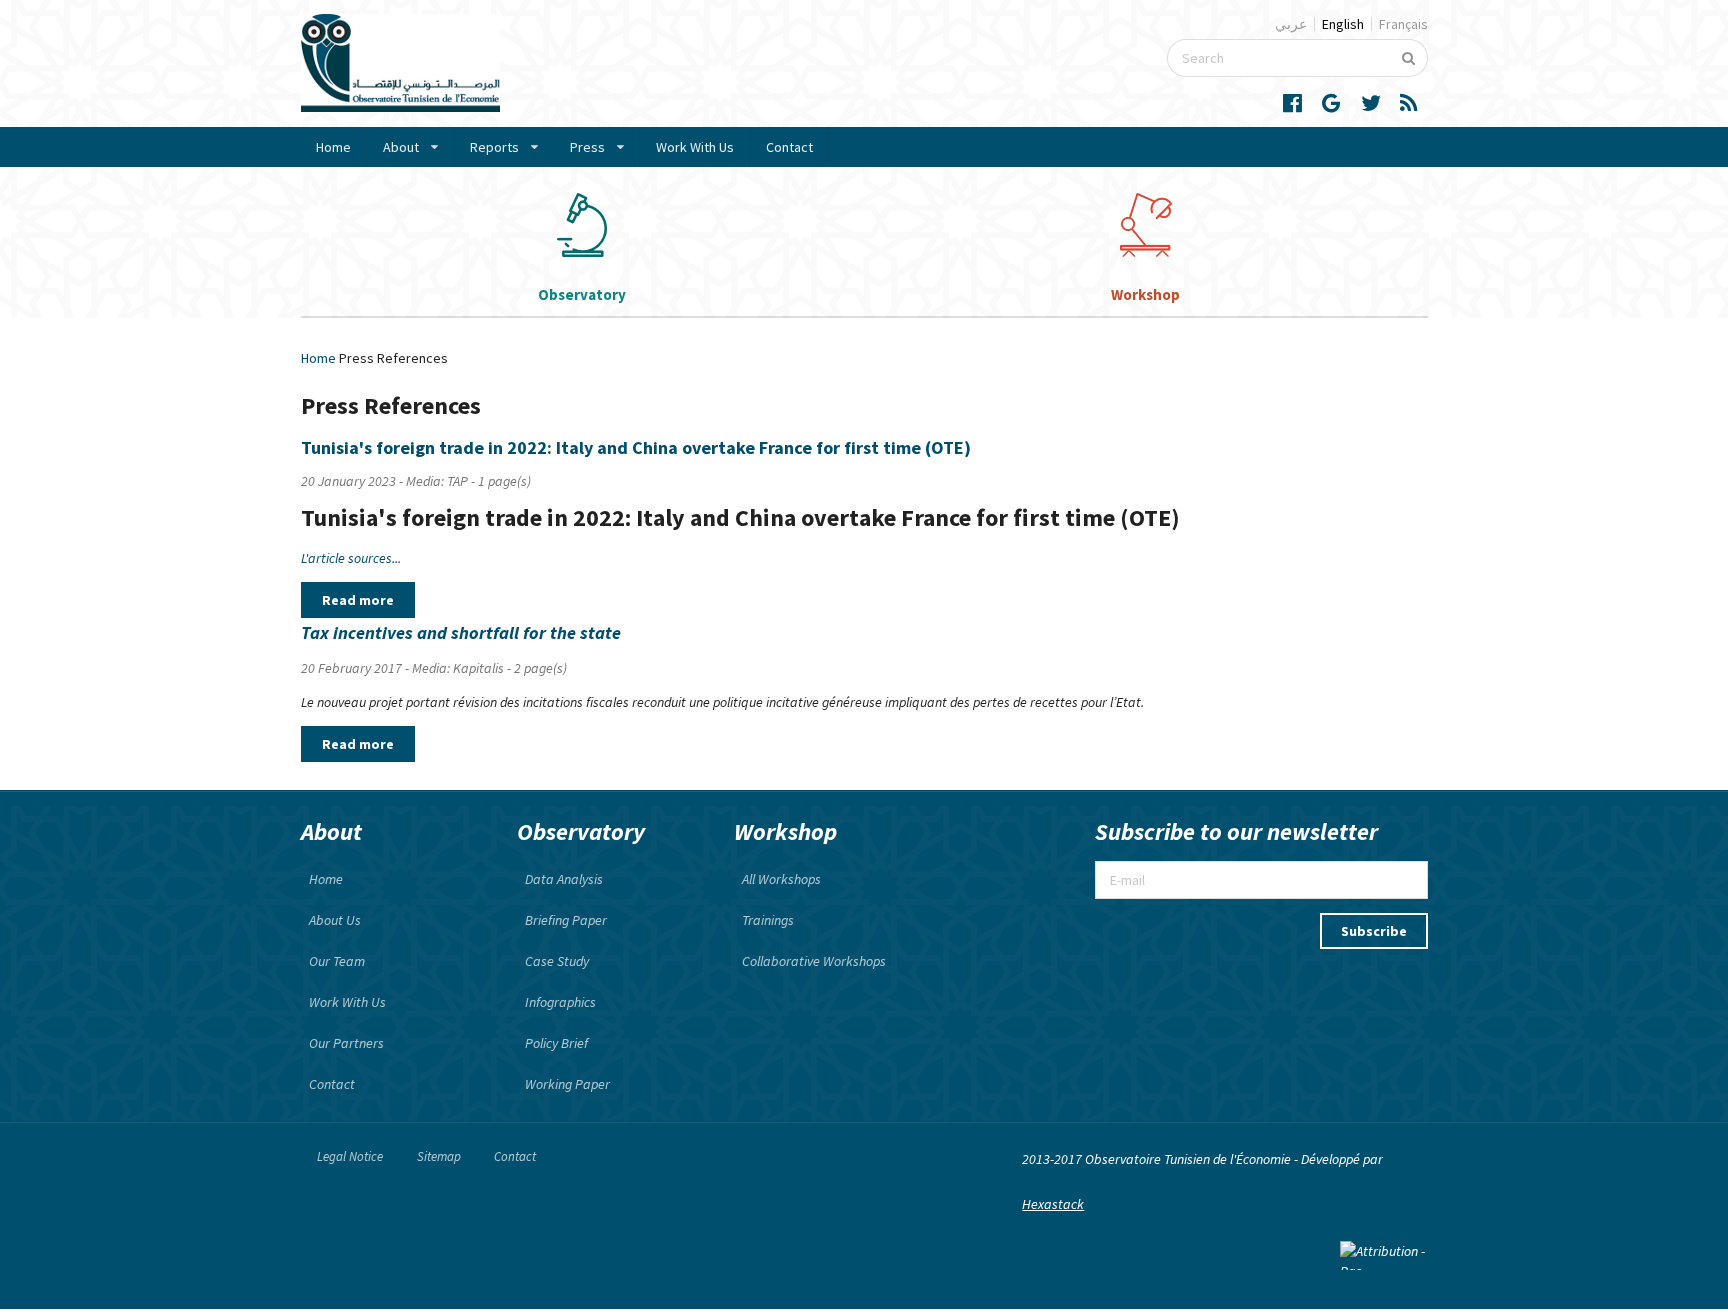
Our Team (337, 961)
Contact (789, 147)
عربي (1291, 24)
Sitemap (439, 1156)
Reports (494, 147)
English (1343, 24)
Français (1403, 24)
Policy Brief (556, 1043)
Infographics (560, 1002)
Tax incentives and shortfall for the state (461, 632)
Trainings (768, 920)
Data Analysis (564, 879)
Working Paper (567, 1084)
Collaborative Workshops (814, 961)
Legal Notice (350, 1156)
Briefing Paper (566, 920)
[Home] (400, 107)
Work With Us (695, 147)
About (401, 147)
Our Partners (346, 1043)
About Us (335, 920)
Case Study (557, 961)
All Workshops (781, 879)
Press (587, 147)
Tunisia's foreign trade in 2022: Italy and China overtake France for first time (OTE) (636, 447)
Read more (358, 600)
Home (333, 147)
